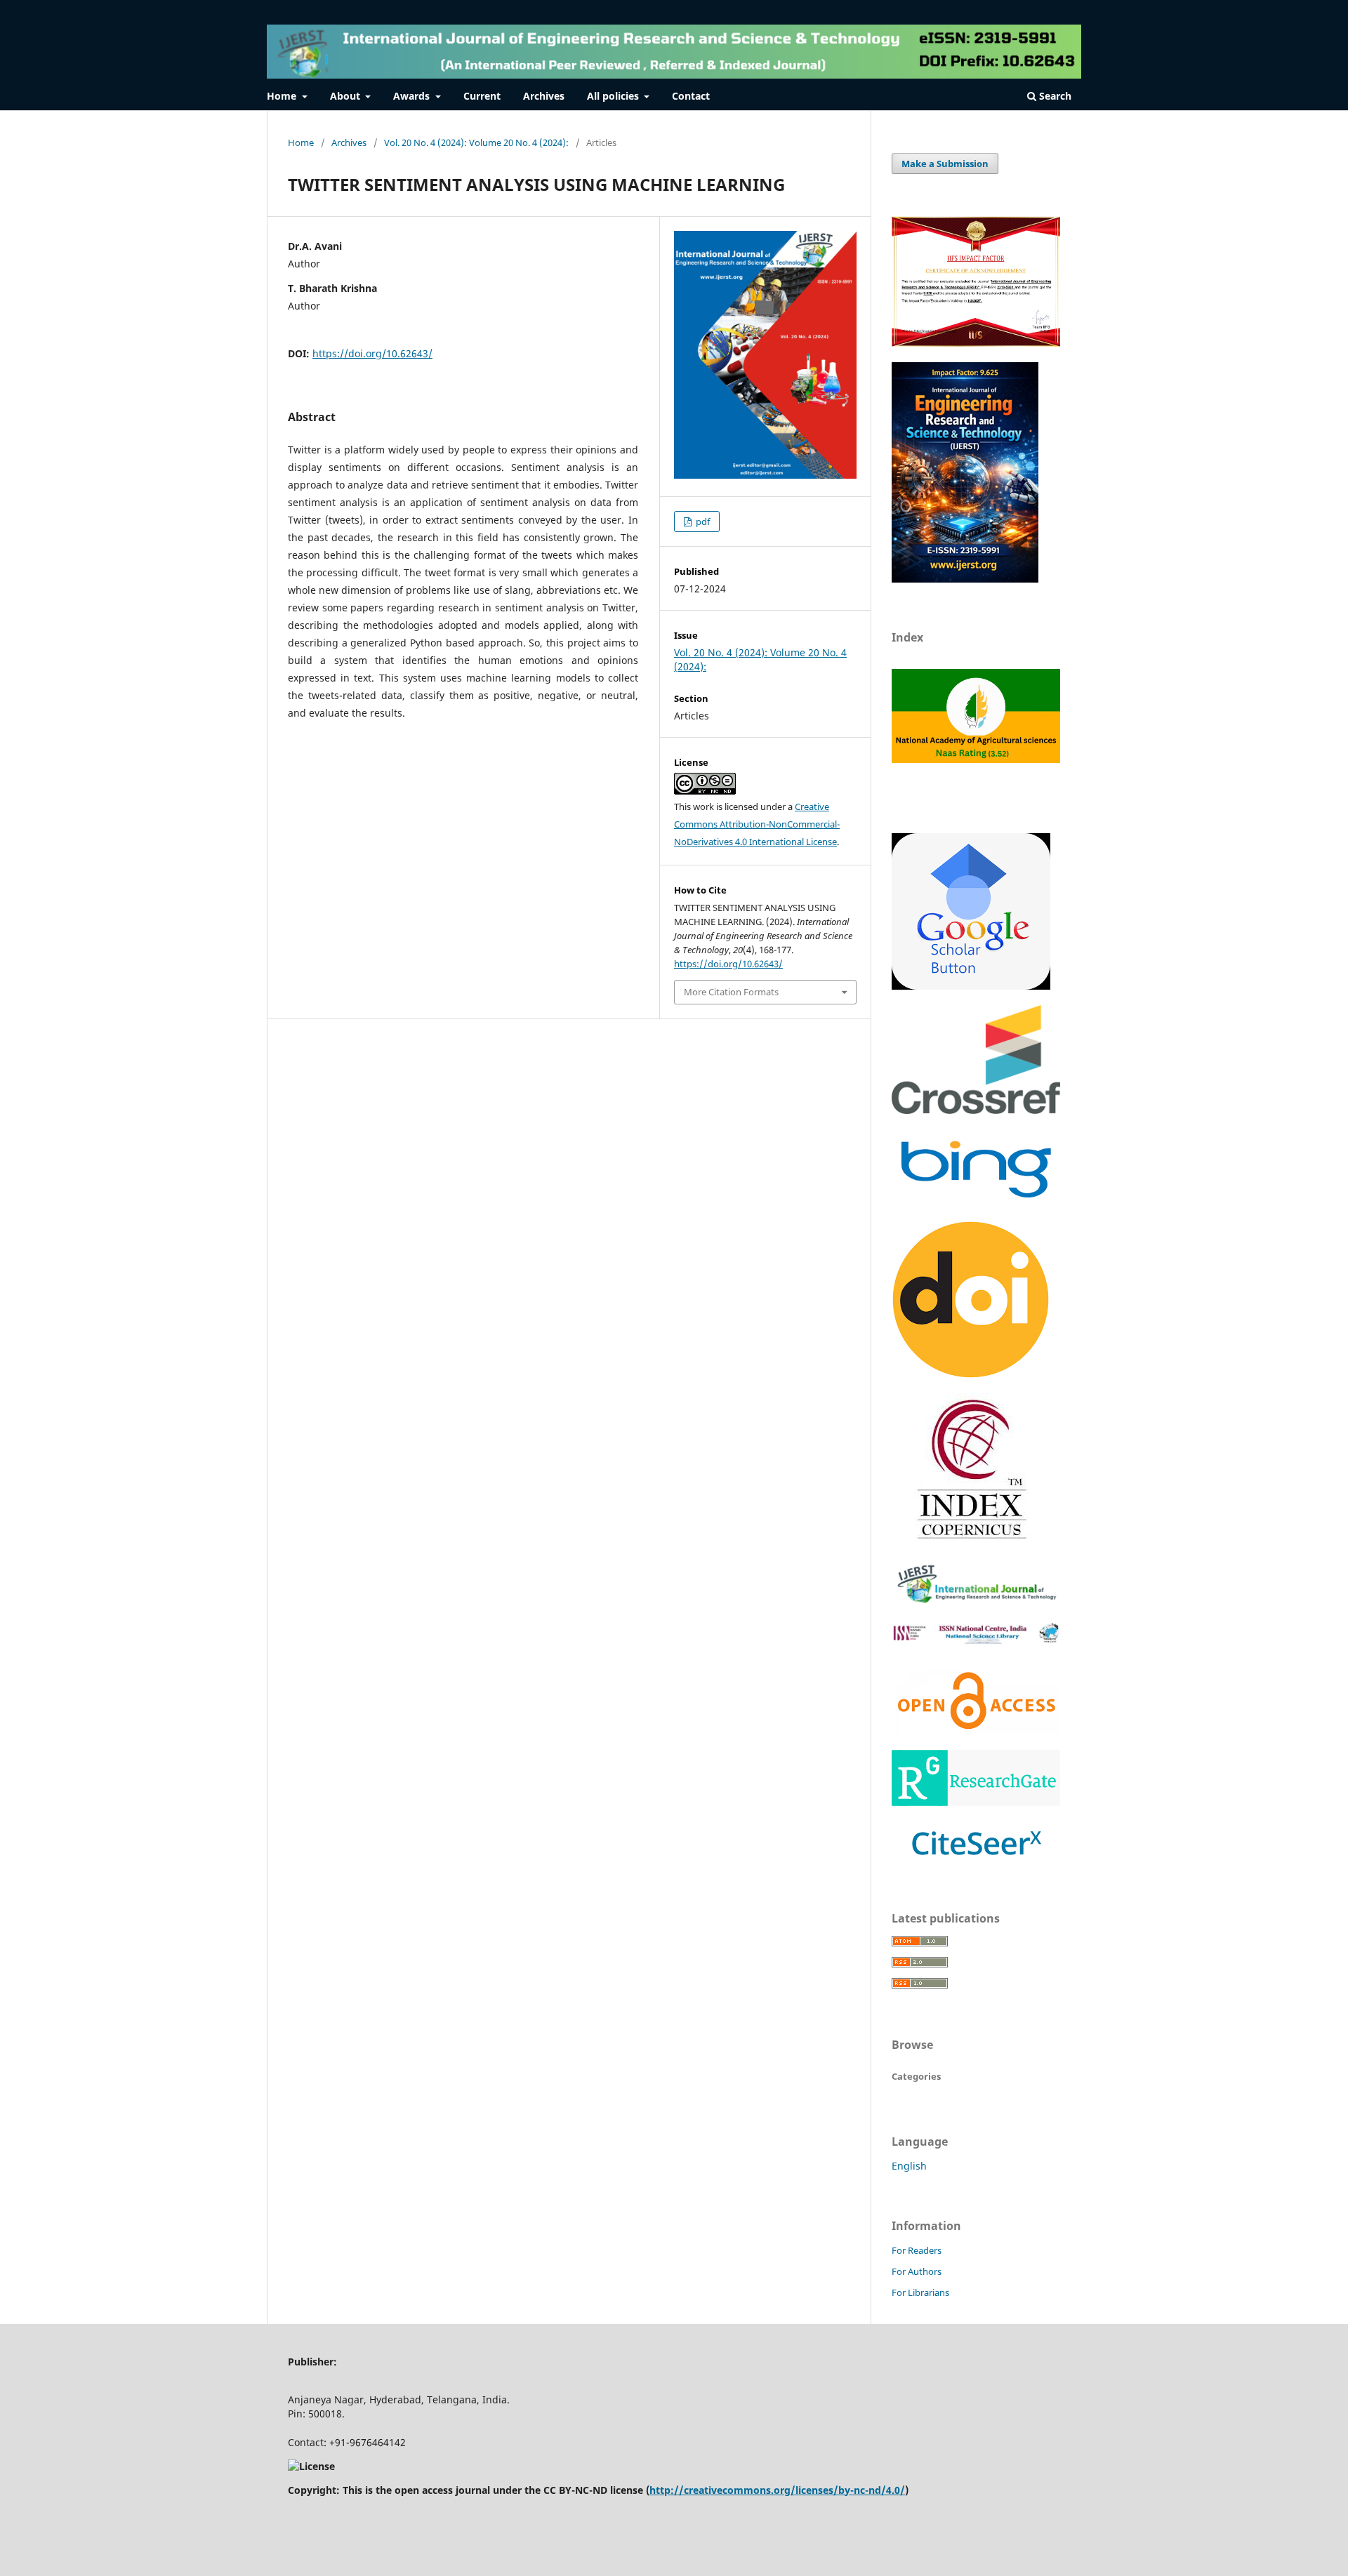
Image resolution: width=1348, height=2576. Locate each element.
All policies (614, 96)
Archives (544, 96)
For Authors (917, 2271)
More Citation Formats (731, 992)
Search (1054, 96)
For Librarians (920, 2292)
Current (482, 96)
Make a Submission (945, 164)
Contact (691, 96)
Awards (413, 96)
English (909, 2166)
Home (283, 96)
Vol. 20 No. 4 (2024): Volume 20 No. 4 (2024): (476, 142)
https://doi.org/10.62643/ (372, 353)
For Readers (917, 2250)
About (346, 96)
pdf (702, 522)
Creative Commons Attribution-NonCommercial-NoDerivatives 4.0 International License (757, 824)
